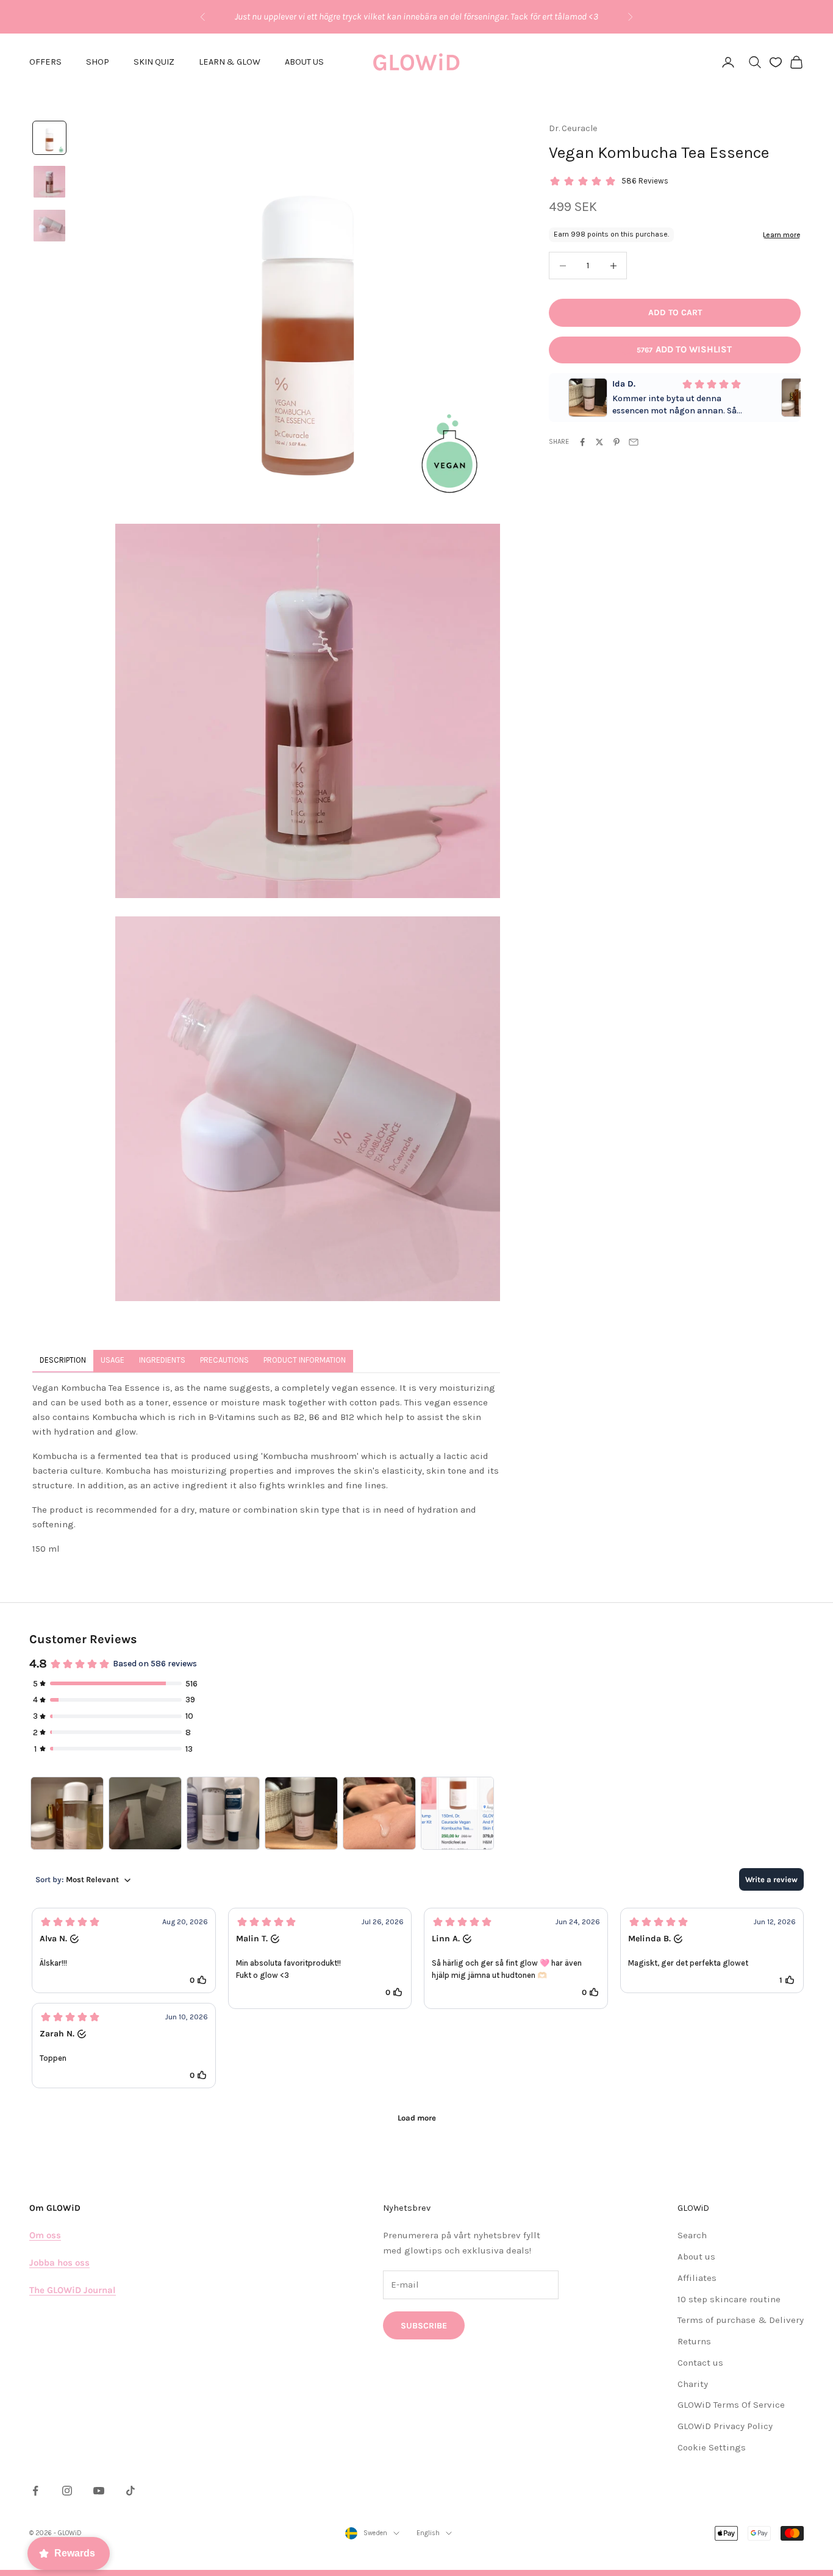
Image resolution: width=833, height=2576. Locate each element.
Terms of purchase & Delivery (741, 2320)
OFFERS (45, 62)
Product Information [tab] (305, 1360)
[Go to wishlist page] (776, 62)
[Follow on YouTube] (99, 2491)
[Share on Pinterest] (617, 442)
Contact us (700, 2363)
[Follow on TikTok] (130, 2491)
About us (696, 2257)
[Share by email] (634, 442)
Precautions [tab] (224, 1360)
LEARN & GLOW (230, 62)
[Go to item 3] (49, 226)
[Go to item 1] (49, 138)
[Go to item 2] (49, 182)
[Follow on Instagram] (67, 2491)
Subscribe (424, 2326)
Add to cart (675, 313)
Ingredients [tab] (162, 1360)
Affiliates (697, 2278)
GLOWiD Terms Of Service (731, 2405)
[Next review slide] (792, 398)
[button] (124, 1950)
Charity (693, 2384)
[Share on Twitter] (599, 442)
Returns (694, 2341)
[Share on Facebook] (582, 442)
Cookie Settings (712, 2447)
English (428, 2533)
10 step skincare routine (729, 2299)
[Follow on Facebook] (35, 2491)
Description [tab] (63, 1360)
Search (692, 2235)
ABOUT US (304, 62)
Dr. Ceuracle (573, 128)
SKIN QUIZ (154, 62)
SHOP (98, 62)
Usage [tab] (113, 1360)
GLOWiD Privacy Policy (725, 2426)
